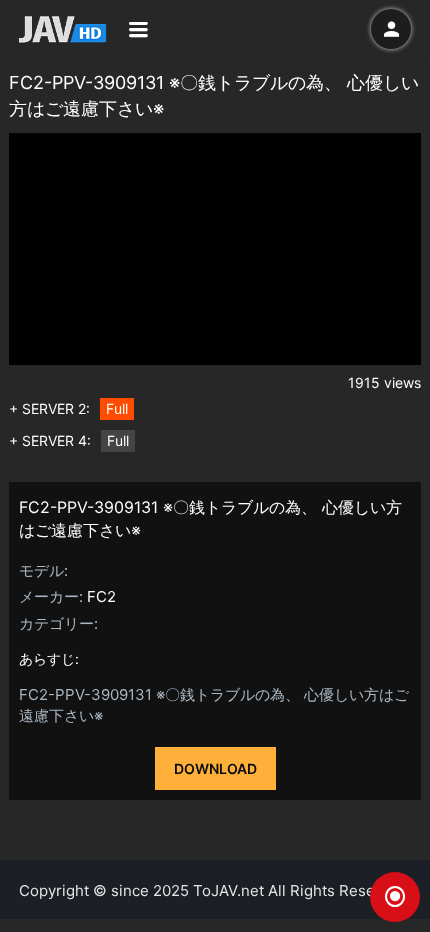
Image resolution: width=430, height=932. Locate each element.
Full (117, 408)
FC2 (101, 596)
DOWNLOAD (215, 768)
